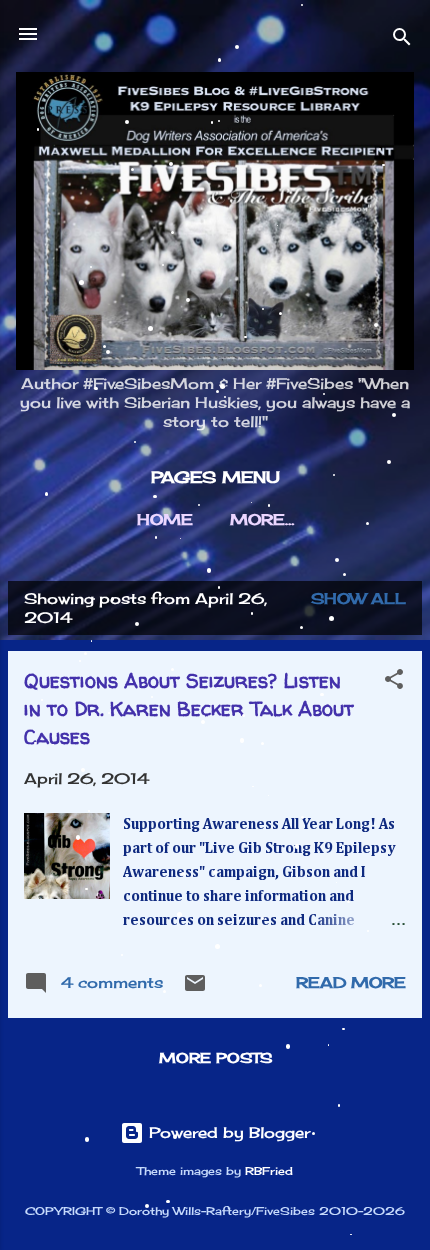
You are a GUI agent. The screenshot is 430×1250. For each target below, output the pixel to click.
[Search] (402, 40)
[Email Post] (195, 989)
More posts (215, 1057)
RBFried (269, 1171)
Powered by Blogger (227, 1132)
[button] (394, 682)
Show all (358, 598)
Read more (351, 982)
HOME (165, 519)
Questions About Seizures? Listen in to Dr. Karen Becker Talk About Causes (189, 708)
